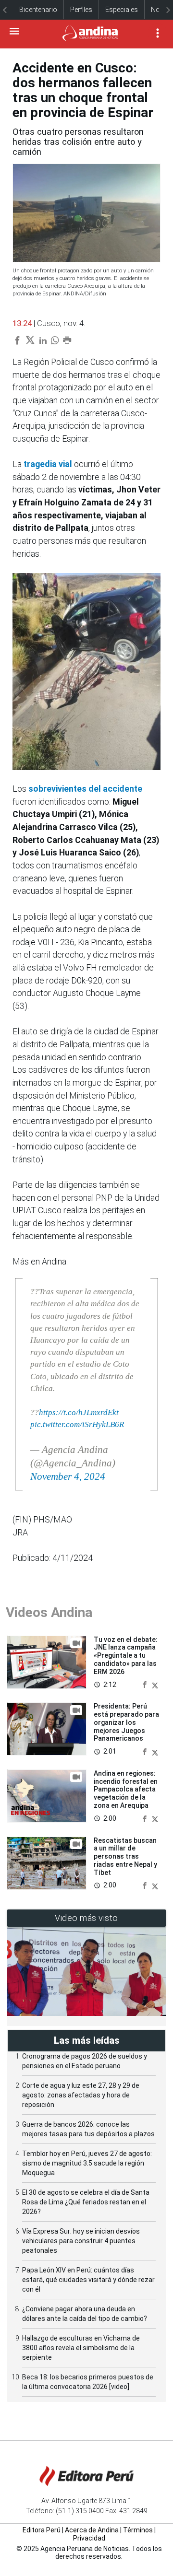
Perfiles (81, 10)
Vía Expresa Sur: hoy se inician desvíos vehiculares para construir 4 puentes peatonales (81, 2241)
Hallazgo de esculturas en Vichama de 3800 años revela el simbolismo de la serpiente (81, 2348)
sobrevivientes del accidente (85, 789)
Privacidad (89, 2538)
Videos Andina (49, 1612)
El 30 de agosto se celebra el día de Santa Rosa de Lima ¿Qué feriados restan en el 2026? (86, 2202)
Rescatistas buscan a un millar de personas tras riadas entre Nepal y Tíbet (125, 1856)
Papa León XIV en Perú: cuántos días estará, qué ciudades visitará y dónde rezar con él (88, 2280)
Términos (138, 2530)
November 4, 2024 (68, 1476)
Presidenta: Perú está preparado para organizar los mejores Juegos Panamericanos (126, 1722)
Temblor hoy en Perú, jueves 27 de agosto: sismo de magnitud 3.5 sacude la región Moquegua (87, 2163)
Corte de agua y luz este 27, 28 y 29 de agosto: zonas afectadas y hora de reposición (81, 2095)
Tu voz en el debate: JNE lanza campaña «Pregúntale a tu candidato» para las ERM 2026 (126, 1656)
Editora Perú (42, 2530)
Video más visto (86, 1918)
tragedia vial (48, 464)
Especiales (122, 10)
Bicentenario (38, 10)
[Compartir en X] (155, 1685)
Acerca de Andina (92, 2530)
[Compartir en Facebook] (146, 1685)
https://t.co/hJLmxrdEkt (79, 1412)
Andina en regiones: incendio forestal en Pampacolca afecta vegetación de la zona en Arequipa (126, 1789)
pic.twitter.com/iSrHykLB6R (77, 1424)
